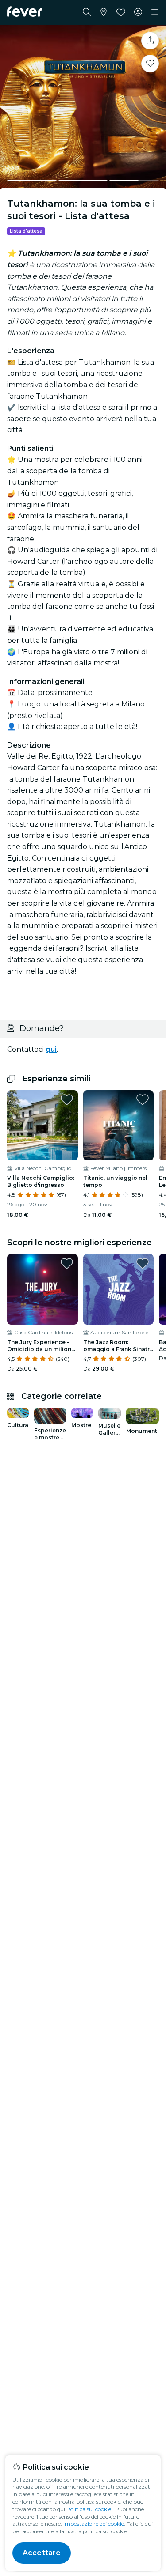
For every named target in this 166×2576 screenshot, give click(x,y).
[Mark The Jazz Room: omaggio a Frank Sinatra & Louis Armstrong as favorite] (143, 1263)
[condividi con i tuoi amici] (150, 41)
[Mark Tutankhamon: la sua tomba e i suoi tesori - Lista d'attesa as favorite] (150, 64)
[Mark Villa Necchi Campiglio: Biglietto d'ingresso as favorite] (67, 1099)
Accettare (42, 2553)
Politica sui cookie (89, 2509)
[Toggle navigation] (155, 12)
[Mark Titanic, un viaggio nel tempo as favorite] (143, 1099)
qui (51, 1049)
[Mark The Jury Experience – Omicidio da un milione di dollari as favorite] (67, 1263)
